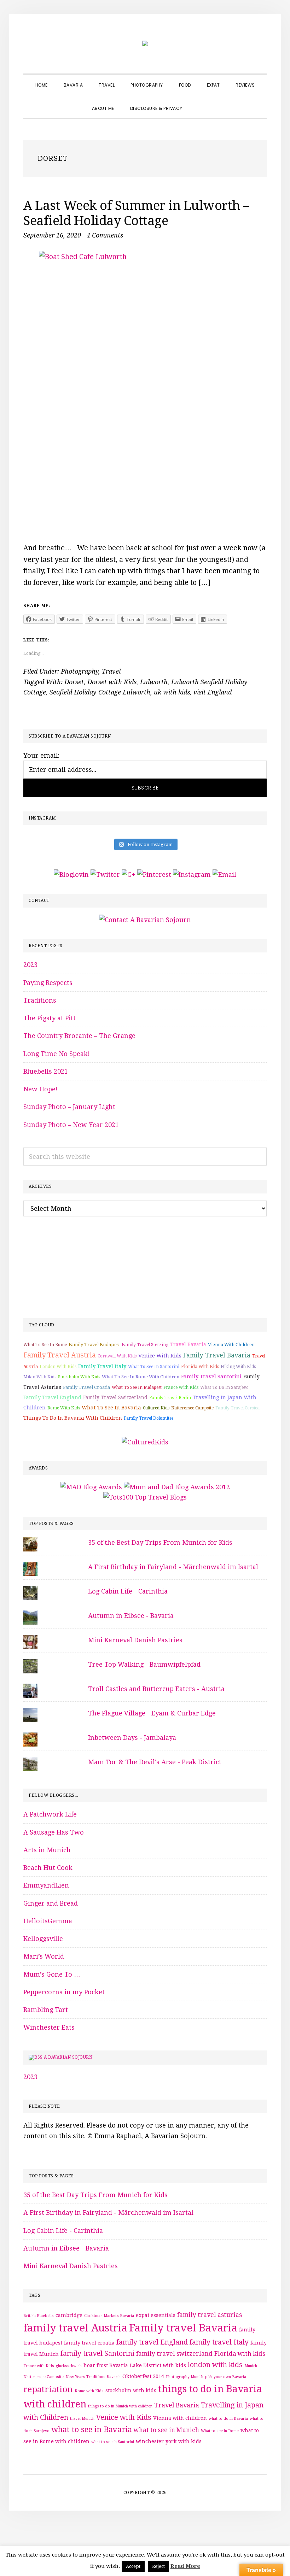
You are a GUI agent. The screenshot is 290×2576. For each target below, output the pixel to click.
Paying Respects (48, 983)
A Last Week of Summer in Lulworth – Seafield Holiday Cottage (136, 213)
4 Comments (105, 235)
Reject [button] (158, 2566)
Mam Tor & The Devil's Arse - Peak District (155, 1762)
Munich (251, 2366)
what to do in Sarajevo (224, 1387)
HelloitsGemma (48, 1921)
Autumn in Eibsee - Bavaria (131, 1616)
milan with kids (40, 1377)
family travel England (52, 1397)
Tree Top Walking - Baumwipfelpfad (144, 1664)
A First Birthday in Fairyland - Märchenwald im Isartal (173, 1567)
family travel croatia (86, 1387)
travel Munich (82, 2419)
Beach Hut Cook (48, 1868)
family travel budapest (94, 1345)
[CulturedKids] (145, 1442)
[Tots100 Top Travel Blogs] (145, 1497)
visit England (213, 692)
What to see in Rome (45, 1345)
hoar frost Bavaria (106, 2365)
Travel (111, 671)
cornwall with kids (117, 1356)
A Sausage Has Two (54, 1832)
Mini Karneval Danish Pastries (135, 1640)
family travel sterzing (145, 1345)
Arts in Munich (47, 1850)
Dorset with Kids (112, 682)
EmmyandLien (46, 1885)
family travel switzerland (115, 1397)
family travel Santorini (211, 1377)
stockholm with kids (79, 1377)
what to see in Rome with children (141, 1377)
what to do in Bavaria (228, 2419)
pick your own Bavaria (226, 2377)
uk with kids (172, 692)
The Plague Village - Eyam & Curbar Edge (152, 1713)
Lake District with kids (158, 2365)
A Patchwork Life (50, 1814)
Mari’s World (44, 1956)
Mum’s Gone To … (52, 1974)
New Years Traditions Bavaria (93, 2377)
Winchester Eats (49, 2027)
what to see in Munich (166, 2430)
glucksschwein (69, 2366)
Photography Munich (185, 2377)
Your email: (41, 755)
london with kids (58, 1367)
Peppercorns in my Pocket (64, 1992)
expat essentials (156, 2315)
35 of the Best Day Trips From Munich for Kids (160, 1542)
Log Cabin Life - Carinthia (128, 1591)
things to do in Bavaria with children (73, 1418)
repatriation (48, 2389)
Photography (80, 671)
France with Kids (181, 1387)
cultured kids (156, 1408)
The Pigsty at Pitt (50, 1018)
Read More (185, 2566)
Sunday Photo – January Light (69, 1107)
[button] (198, 102)
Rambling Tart (46, 2010)
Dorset (74, 682)
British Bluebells (39, 2316)
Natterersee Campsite (192, 1408)
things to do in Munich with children (120, 2406)
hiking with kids (238, 1367)
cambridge (69, 2315)
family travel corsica (237, 1408)
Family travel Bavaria (217, 1355)
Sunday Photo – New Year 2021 (71, 1125)
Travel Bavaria (188, 1344)
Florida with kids (200, 1366)
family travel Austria (60, 1355)
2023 (30, 965)
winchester (150, 2441)
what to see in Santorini (154, 1367)
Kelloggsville (43, 1939)
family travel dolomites (149, 1418)
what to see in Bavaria (111, 1408)
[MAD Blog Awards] (91, 1487)
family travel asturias (210, 2315)
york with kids (184, 2441)
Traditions (40, 1000)
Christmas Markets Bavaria (109, 2316)
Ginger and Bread (51, 1903)
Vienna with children (231, 1345)
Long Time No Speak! (57, 1054)
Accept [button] (133, 2566)
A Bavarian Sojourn (68, 2057)
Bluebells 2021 (46, 1071)
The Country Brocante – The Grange (79, 1036)
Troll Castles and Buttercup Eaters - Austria (156, 1689)
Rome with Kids (64, 1408)
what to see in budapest (137, 1387)
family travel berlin (170, 1398)
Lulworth (154, 682)
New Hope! (40, 1089)
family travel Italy (102, 1366)
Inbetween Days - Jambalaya (132, 1738)
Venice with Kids (160, 1356)
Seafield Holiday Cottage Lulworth (100, 692)
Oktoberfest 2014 (143, 2376)
